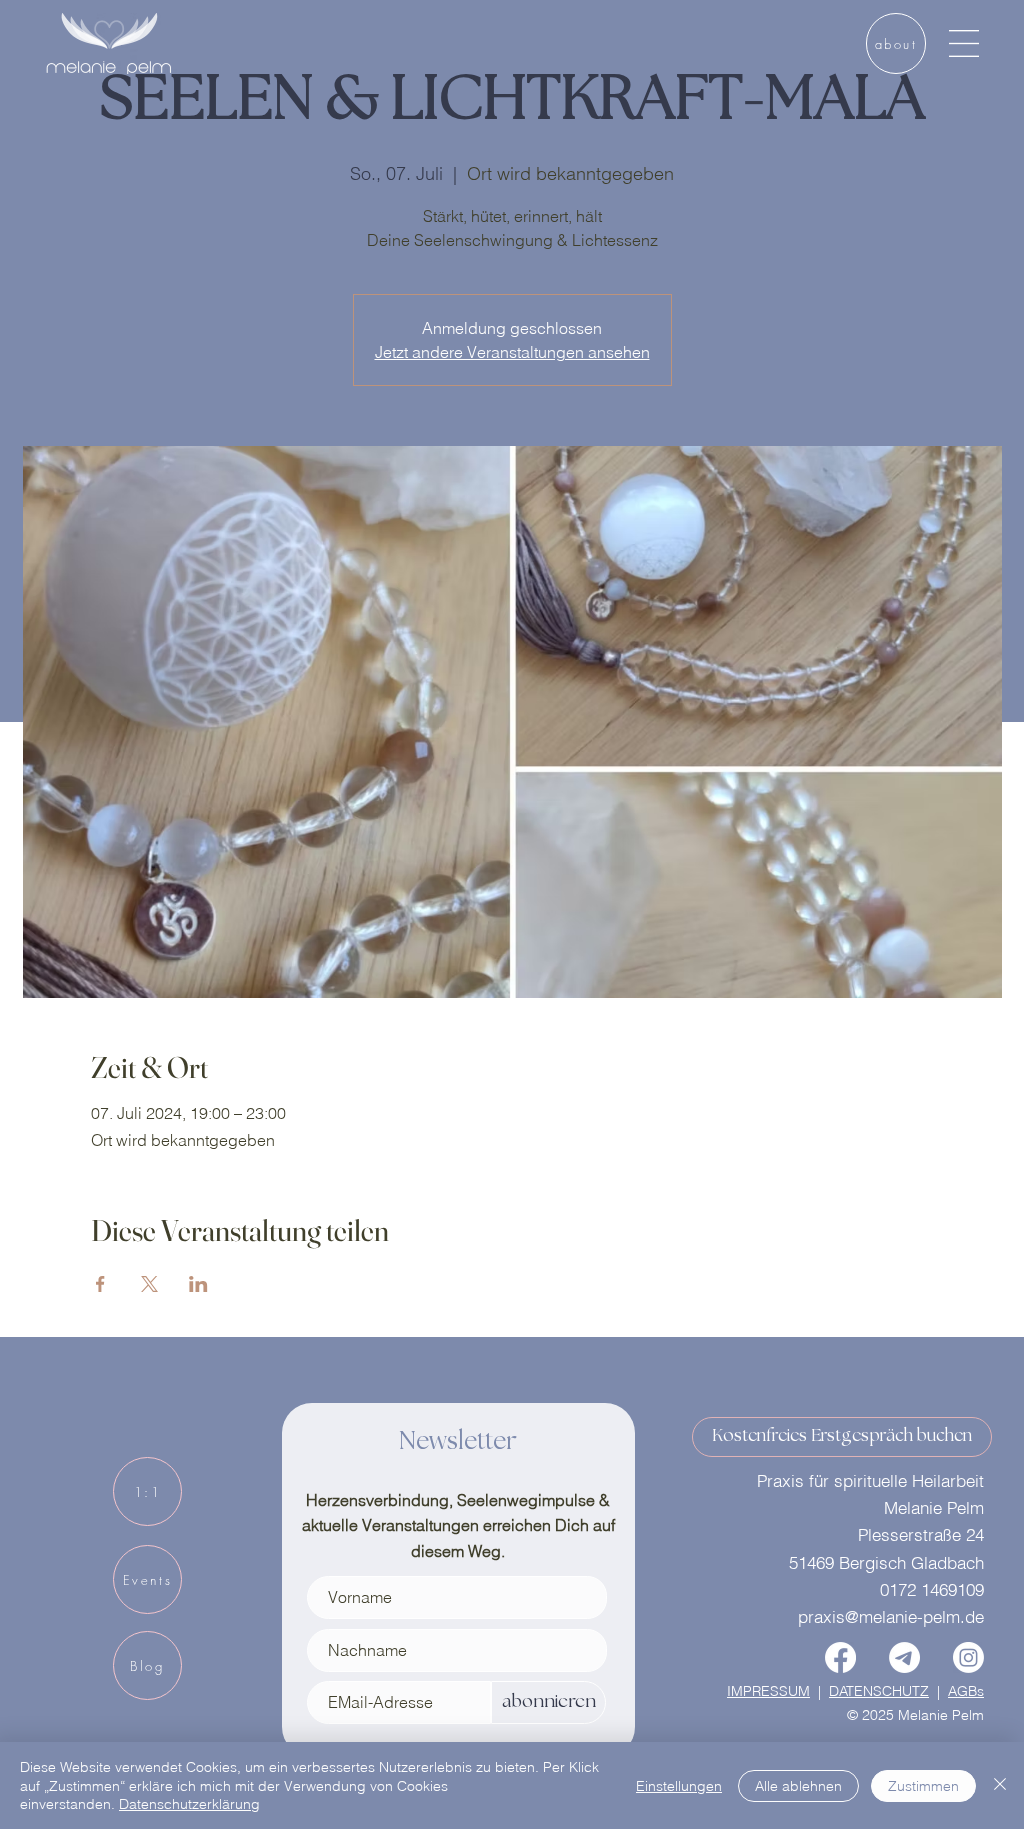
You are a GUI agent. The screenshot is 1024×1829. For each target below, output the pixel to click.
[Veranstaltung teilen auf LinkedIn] (198, 1284)
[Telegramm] (904, 1657)
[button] (964, 43)
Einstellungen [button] (679, 1786)
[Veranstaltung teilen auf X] (149, 1284)
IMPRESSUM (768, 1691)
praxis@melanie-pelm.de (891, 1616)
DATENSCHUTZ (879, 1691)
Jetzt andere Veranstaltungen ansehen (512, 352)
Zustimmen (923, 1786)
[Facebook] (840, 1657)
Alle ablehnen (798, 1786)
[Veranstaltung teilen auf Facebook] (100, 1284)
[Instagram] (968, 1657)
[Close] (1000, 1785)
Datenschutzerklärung (189, 1804)
